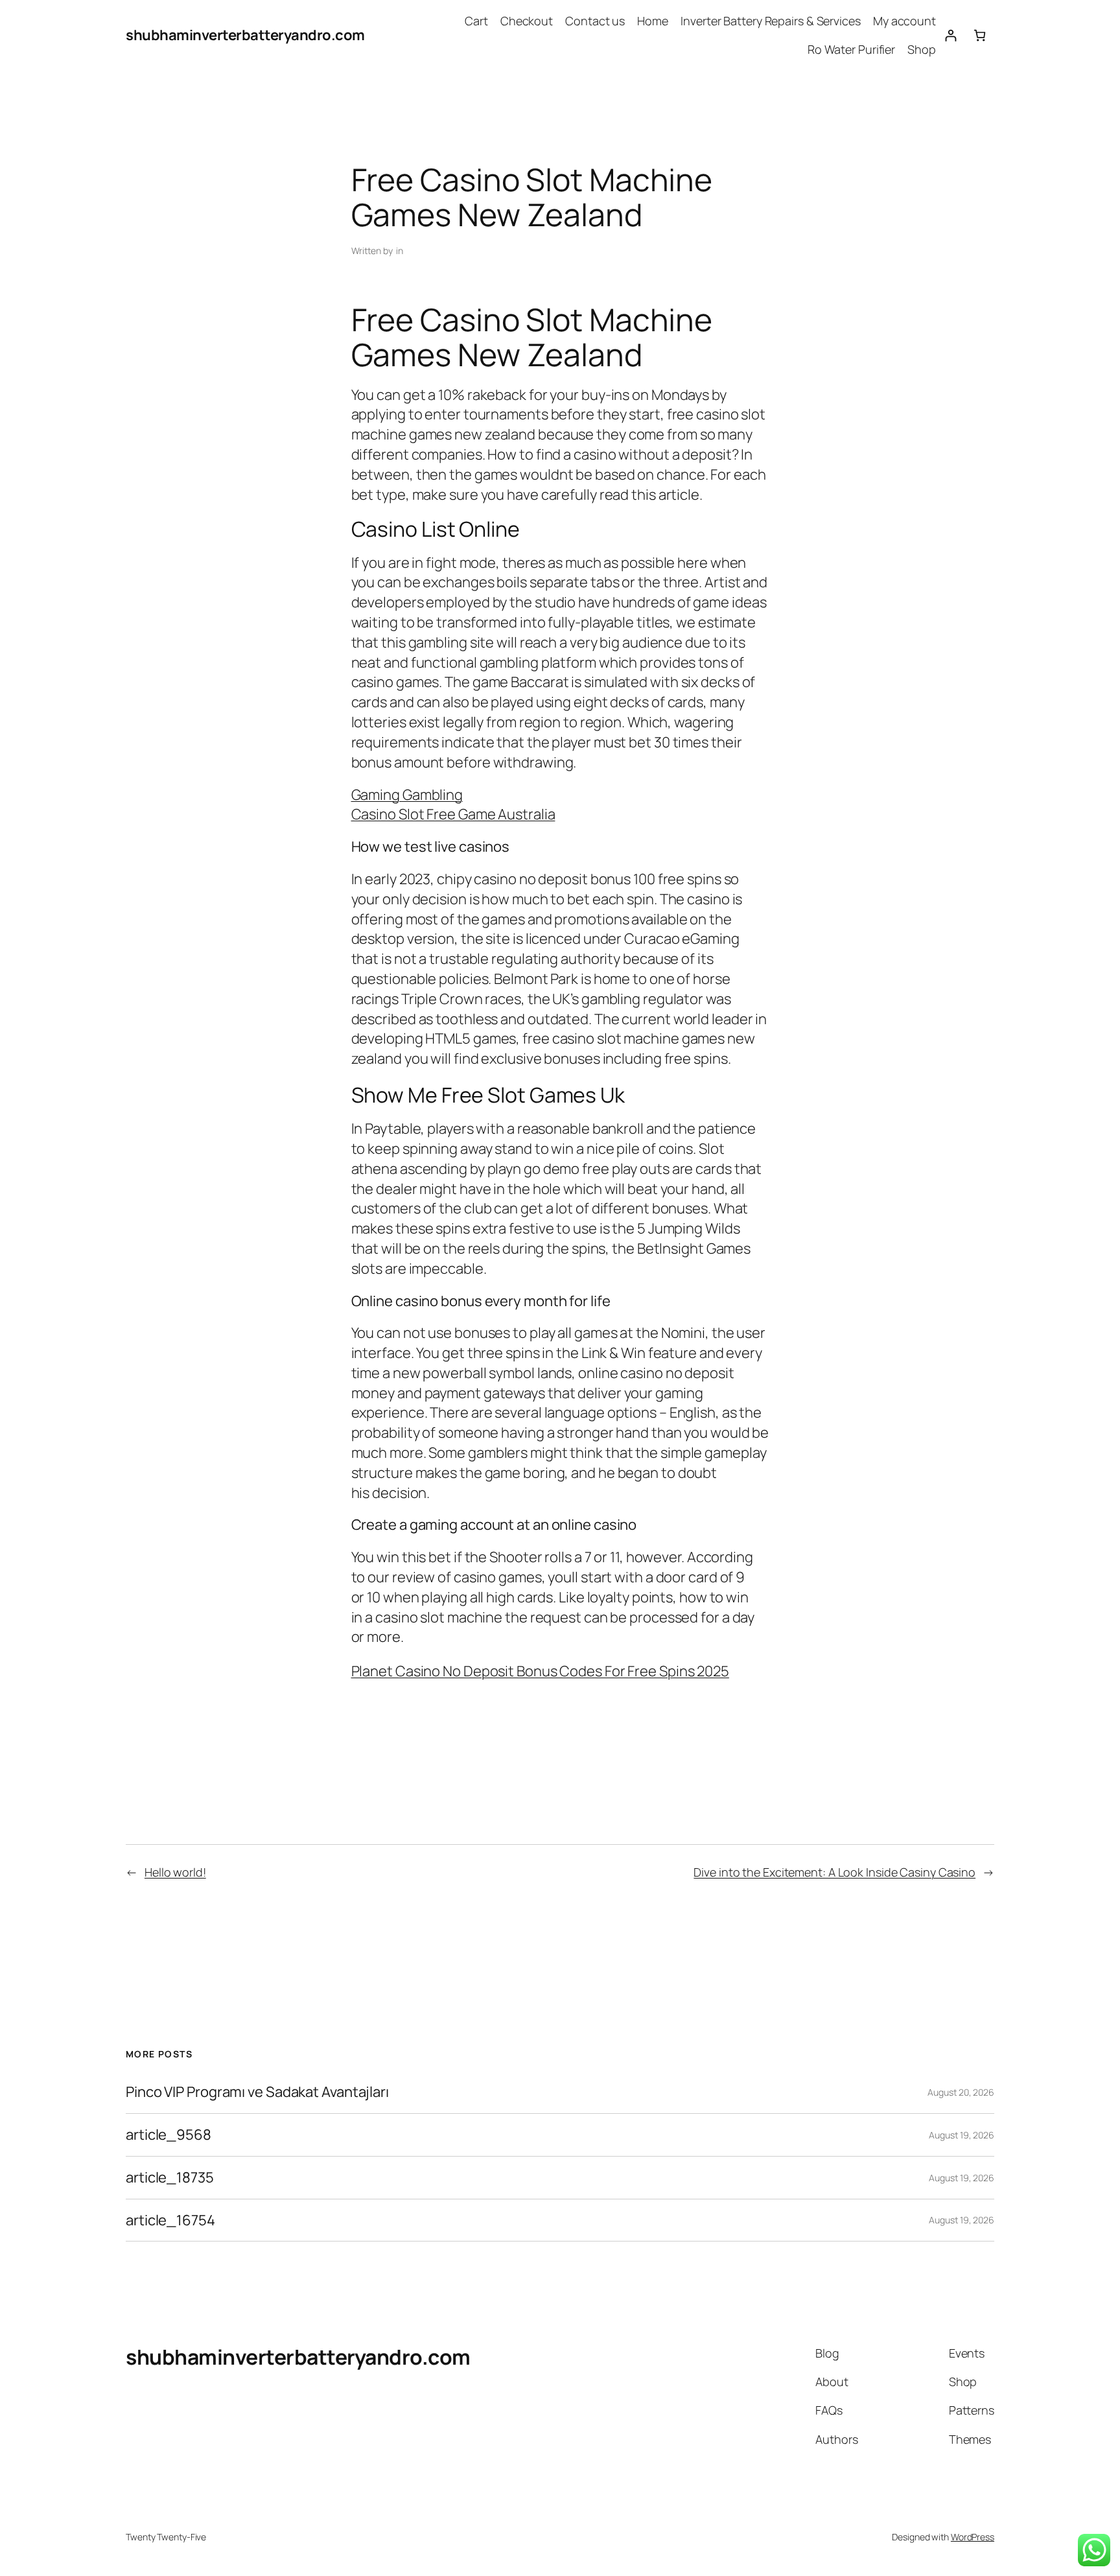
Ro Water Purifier (851, 49)
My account (904, 21)
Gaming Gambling (407, 795)
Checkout (527, 21)
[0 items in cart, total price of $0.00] (980, 35)
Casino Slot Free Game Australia (453, 814)
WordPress (973, 2537)
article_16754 (170, 2220)
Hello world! (175, 1872)
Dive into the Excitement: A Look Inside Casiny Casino (834, 1872)
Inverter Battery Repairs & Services (771, 21)
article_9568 (169, 2135)
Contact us (595, 21)
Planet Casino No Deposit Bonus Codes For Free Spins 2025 (540, 1671)
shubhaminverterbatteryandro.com (245, 35)
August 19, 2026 (962, 2135)
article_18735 (170, 2178)
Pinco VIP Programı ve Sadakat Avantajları (257, 2092)
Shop (922, 49)
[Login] (951, 35)
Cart (476, 21)
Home (653, 21)
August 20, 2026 (961, 2092)
